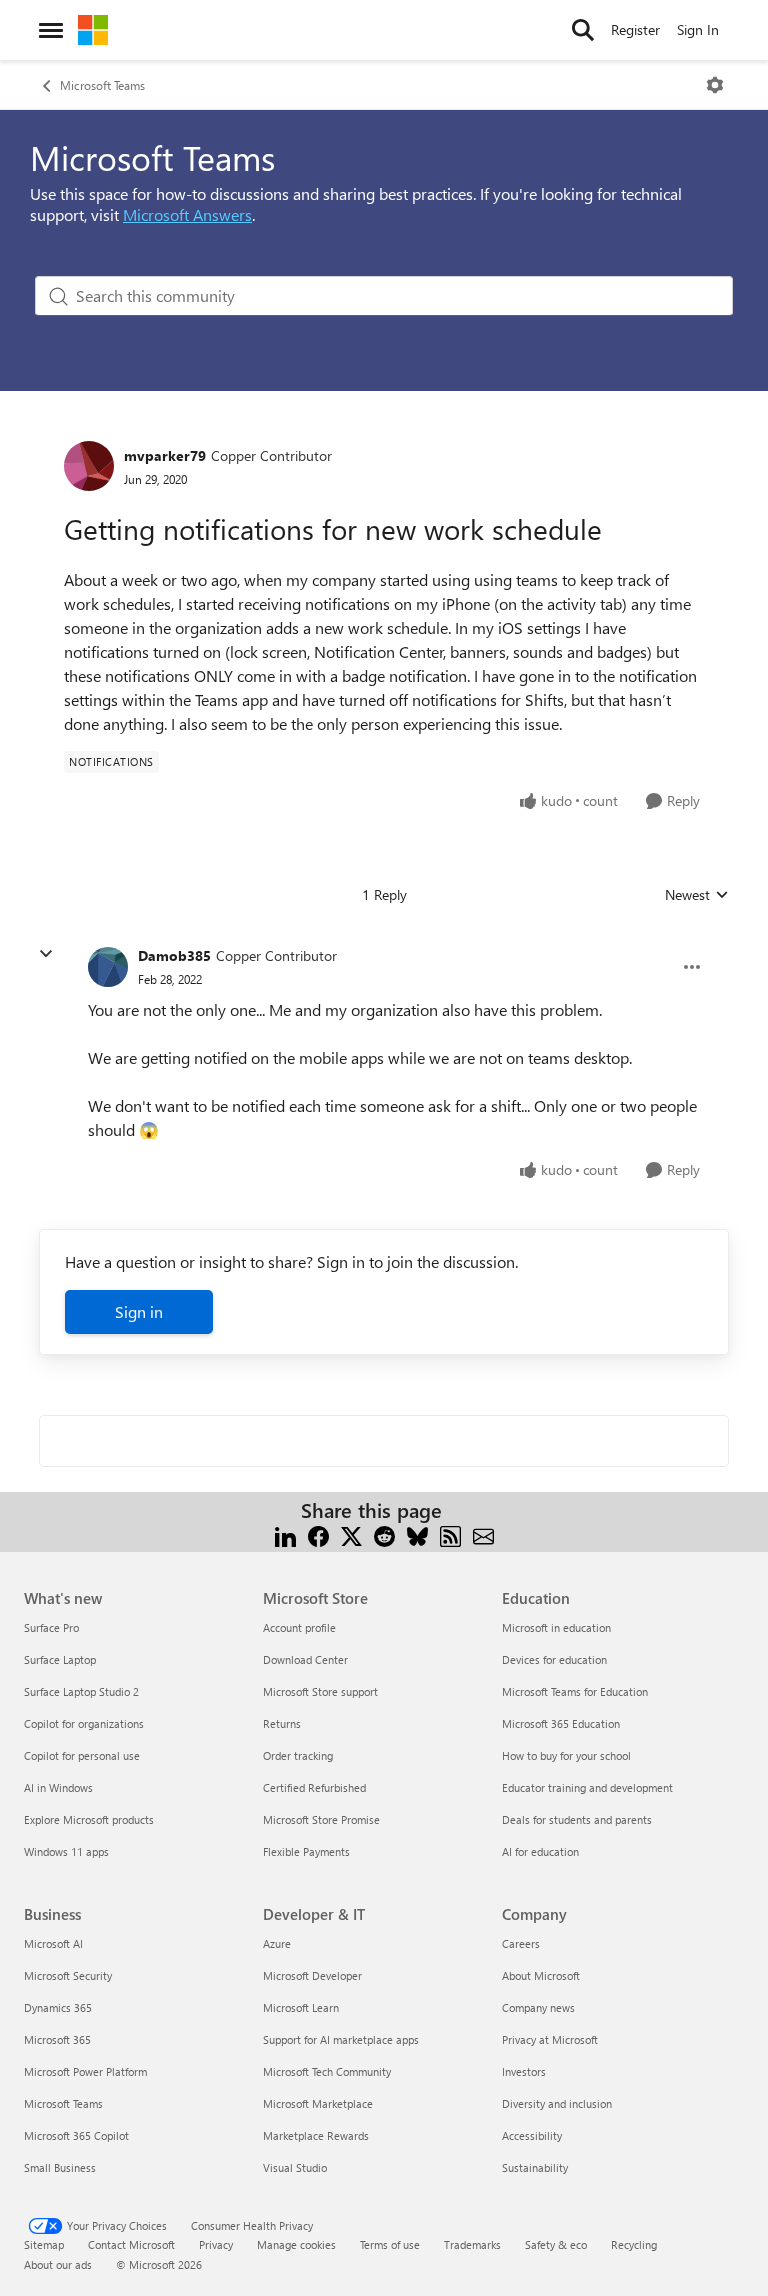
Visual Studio (295, 2167)
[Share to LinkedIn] (285, 1534)
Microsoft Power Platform (85, 2071)
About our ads (58, 2264)
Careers (521, 1943)
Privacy (216, 2244)
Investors (524, 2071)
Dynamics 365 (58, 2007)
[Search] (583, 30)
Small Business (60, 2167)
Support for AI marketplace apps (341, 2039)
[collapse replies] (46, 954)
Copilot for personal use (82, 1755)
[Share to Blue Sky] (417, 1534)
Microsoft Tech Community (327, 2071)
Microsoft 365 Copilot (76, 2135)
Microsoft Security (68, 1975)
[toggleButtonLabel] (715, 85)
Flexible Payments (306, 1851)
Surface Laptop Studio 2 (81, 1691)
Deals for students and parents (577, 1819)
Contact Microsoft (131, 2244)
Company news (538, 2007)
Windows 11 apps (66, 1851)
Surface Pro (51, 1627)
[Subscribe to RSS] (450, 1534)
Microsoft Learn (301, 2007)
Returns (282, 1723)
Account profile (299, 1627)
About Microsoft (541, 1975)
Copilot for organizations (84, 1723)
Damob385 (174, 955)
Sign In (698, 29)
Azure (277, 1943)
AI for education (540, 1851)
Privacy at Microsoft (550, 2039)
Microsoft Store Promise (321, 1819)
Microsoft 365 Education (561, 1723)
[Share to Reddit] (384, 1534)
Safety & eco (556, 2244)
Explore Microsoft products (89, 1819)
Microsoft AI (53, 1943)
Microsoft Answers (187, 214)
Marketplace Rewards (316, 2135)
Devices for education (554, 1659)
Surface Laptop (60, 1659)
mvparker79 (165, 455)
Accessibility (532, 2135)
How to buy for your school (566, 1755)
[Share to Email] (483, 1534)
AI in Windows (58, 1787)
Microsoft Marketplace (318, 2103)
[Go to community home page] (93, 30)
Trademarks (472, 2244)
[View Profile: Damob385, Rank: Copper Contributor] (108, 967)
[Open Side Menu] (51, 30)
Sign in (139, 1311)
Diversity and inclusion (557, 2103)
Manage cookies (296, 2244)
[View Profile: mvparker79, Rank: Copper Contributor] (89, 466)
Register (635, 29)
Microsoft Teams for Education (575, 1691)
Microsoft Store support (320, 1691)
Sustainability (535, 2167)
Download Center (305, 1659)
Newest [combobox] (697, 895)
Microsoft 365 (57, 2039)
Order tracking (298, 1755)
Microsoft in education (556, 1627)
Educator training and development (587, 1787)
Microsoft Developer (312, 1975)
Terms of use (390, 2244)
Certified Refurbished (314, 1787)
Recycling (634, 2244)
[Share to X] (351, 1534)
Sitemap (44, 2244)
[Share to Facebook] (318, 1534)
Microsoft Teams (102, 85)
